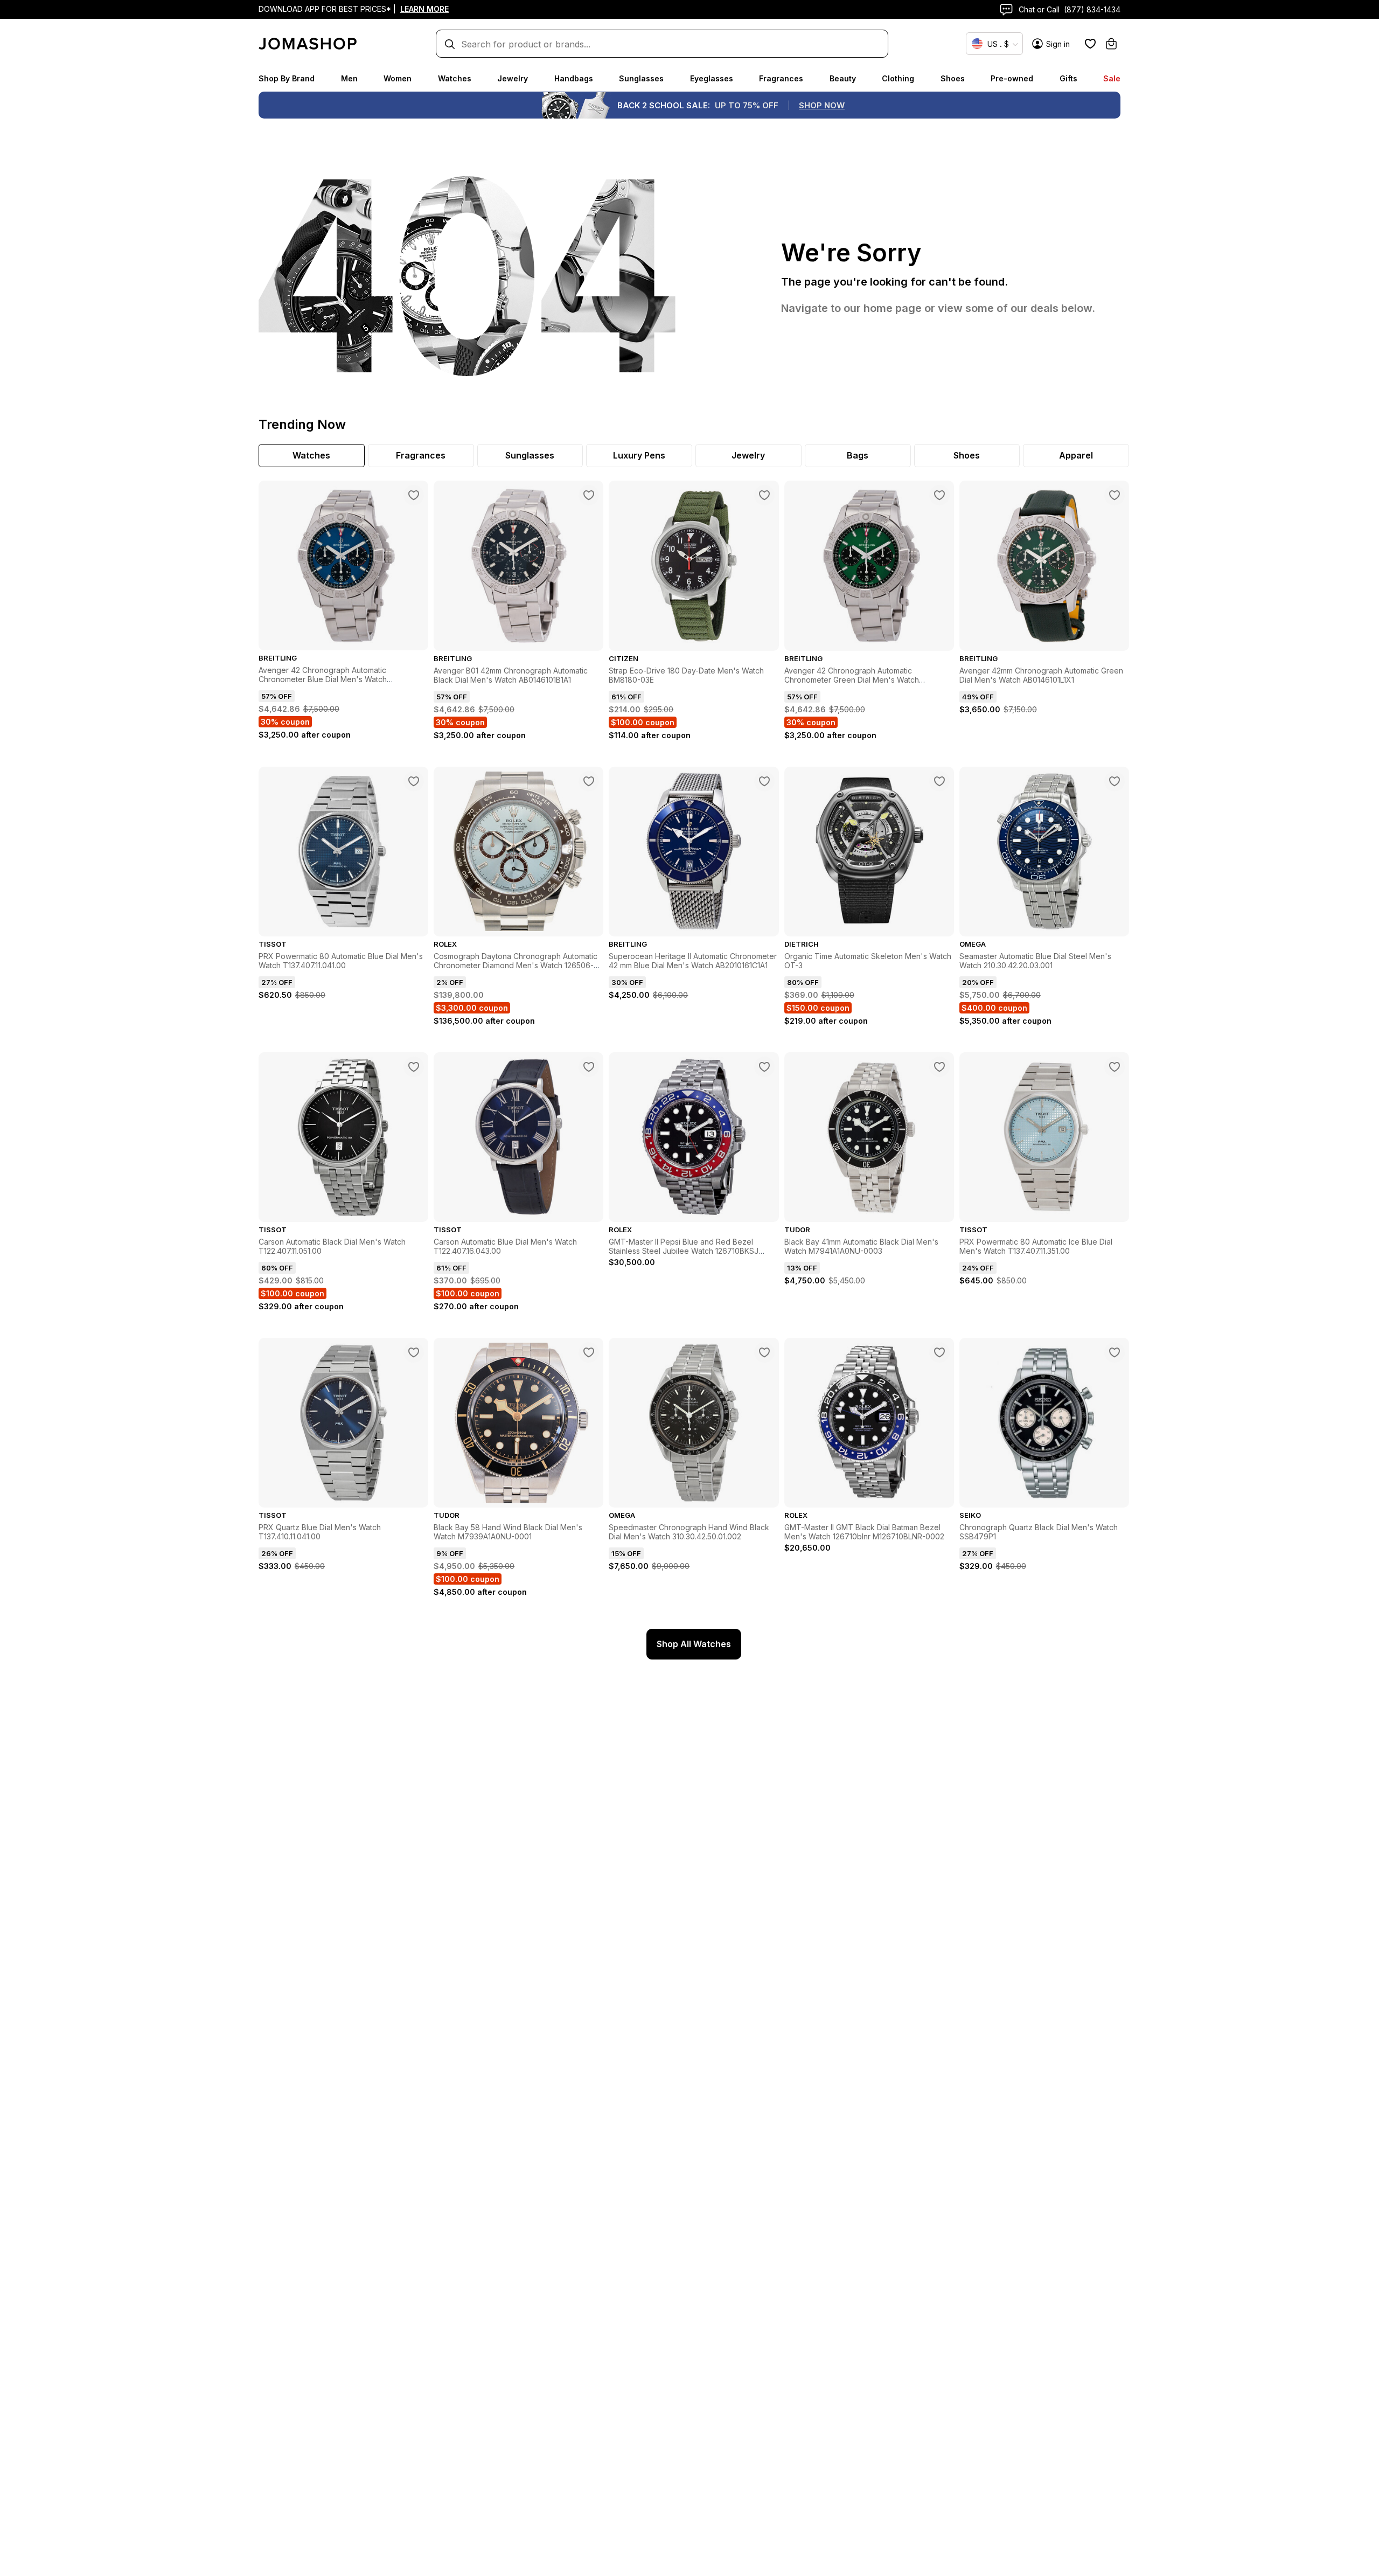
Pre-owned (1012, 78)
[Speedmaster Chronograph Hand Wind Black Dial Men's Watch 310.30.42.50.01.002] (764, 1352)
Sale (1112, 78)
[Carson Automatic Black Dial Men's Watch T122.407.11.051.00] (414, 1067)
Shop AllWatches (694, 1644)
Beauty (843, 78)
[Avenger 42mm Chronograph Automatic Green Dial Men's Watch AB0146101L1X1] (1115, 495)
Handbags (574, 78)
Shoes (953, 78)
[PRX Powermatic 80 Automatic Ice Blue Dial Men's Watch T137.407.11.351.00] (1115, 1067)
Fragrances (781, 78)
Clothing (898, 78)
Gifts (1068, 78)
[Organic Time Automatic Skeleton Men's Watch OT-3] (939, 781)
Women (398, 78)
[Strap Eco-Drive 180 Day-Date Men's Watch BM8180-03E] (764, 495)
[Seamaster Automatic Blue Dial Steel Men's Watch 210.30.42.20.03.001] (1115, 781)
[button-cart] (1111, 44)
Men (349, 78)
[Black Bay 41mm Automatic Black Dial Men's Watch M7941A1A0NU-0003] (939, 1067)
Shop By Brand (287, 78)
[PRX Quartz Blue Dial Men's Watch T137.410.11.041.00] (414, 1352)
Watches (455, 78)
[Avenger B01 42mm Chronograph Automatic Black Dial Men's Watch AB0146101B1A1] (589, 495)
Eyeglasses (712, 78)
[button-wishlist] (1090, 44)
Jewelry (513, 78)
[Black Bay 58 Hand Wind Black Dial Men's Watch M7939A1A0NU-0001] (589, 1352)
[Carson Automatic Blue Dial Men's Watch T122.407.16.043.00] (589, 1067)
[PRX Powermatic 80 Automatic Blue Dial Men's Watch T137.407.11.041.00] (414, 781)
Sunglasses (641, 78)
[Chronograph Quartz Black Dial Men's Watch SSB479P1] (1115, 1352)
